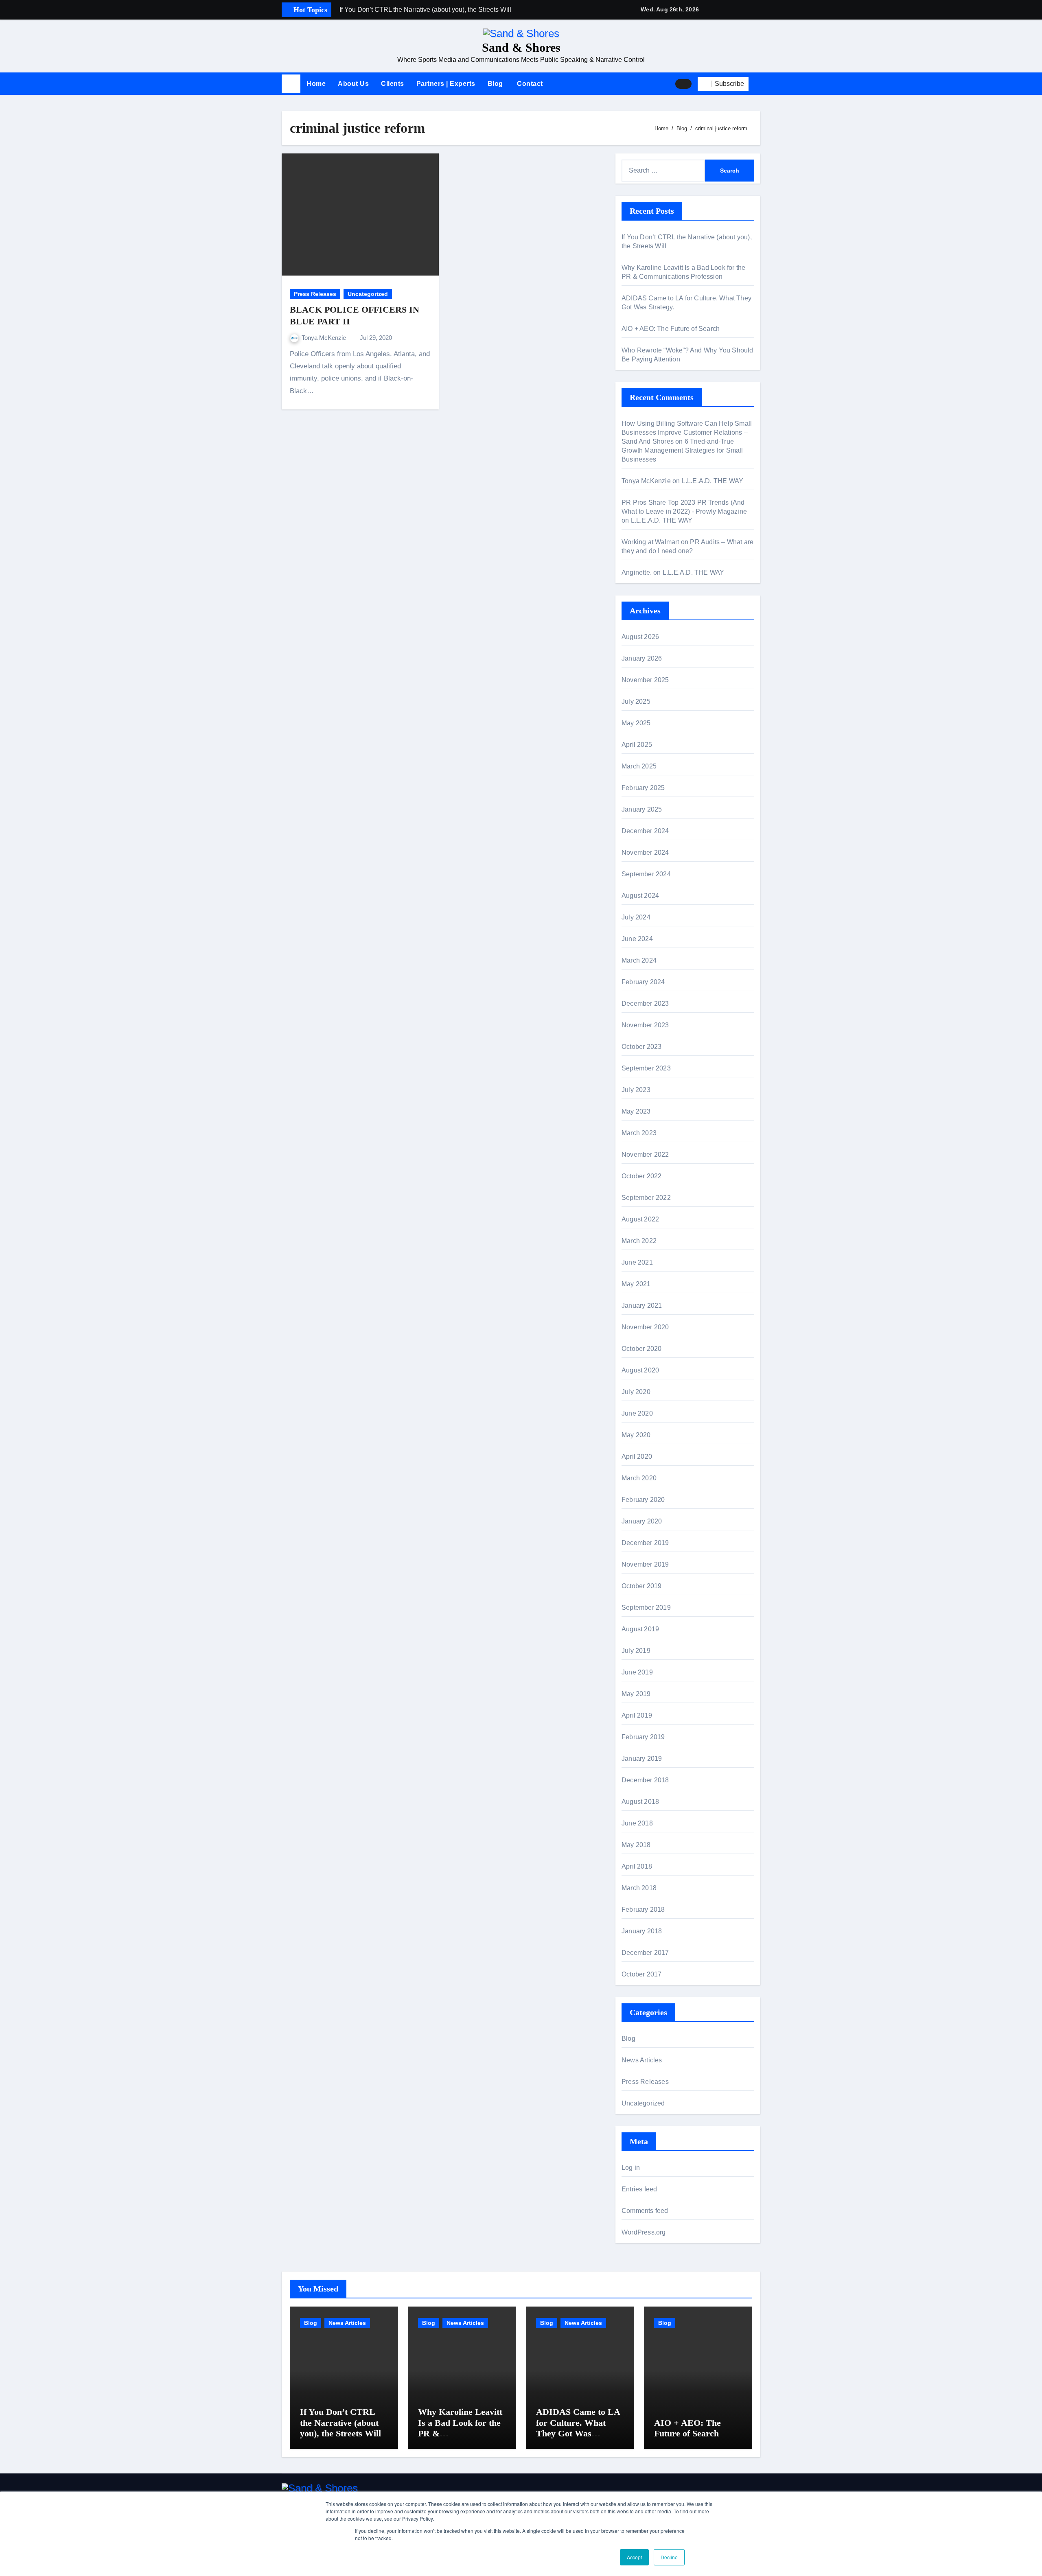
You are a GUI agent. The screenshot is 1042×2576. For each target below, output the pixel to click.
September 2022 (646, 1198)
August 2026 (640, 637)
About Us (353, 84)
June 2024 (637, 939)
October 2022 (641, 1176)
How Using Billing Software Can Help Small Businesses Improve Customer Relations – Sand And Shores (687, 432)
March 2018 (639, 1888)
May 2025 (636, 723)
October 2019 (641, 1586)
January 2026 (642, 658)
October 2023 (641, 1047)
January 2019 (642, 1759)
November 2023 (645, 1025)
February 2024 (643, 982)
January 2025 (642, 809)
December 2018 (645, 1780)
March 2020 (639, 1478)
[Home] (291, 84)
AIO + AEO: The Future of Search (671, 329)
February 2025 (643, 788)
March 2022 (639, 1241)
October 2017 (641, 1974)
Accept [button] (634, 2557)
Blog (495, 84)
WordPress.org (644, 2232)
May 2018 (636, 1845)
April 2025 (637, 745)
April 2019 (637, 1715)
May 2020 (636, 1435)
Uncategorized (368, 294)
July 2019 (636, 1651)
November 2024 (645, 852)
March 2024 (639, 960)
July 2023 (636, 1090)
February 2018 (643, 1910)
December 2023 (645, 1003)
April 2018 (637, 1866)
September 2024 (646, 874)
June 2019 (637, 1672)
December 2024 (645, 831)
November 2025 (645, 680)
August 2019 (640, 1629)
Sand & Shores (521, 47)
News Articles (642, 2060)
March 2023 (639, 1133)
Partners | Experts (446, 84)
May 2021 (636, 1284)
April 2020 (637, 1457)
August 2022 (640, 1219)
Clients (393, 84)
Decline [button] (669, 2557)
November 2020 (645, 1327)
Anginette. (637, 572)
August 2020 (640, 1370)
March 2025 (639, 766)
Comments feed (645, 2211)
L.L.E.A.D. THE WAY (713, 481)
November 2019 (645, 1564)
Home (316, 84)
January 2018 (642, 1931)
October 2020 (641, 1349)
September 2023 (646, 1068)
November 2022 (645, 1154)
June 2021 (637, 1262)
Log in (631, 2168)
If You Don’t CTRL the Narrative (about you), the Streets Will (340, 2423)
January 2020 (642, 1521)
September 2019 (646, 1608)
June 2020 (637, 1413)
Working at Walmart (650, 542)
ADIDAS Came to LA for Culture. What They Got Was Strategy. (578, 2428)
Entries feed (639, 2189)
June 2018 (637, 1823)
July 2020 (636, 1392)
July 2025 (636, 701)
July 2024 (636, 917)
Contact (529, 84)
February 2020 (643, 1500)
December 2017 (645, 1953)
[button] (757, 84)
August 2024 (640, 896)
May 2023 (636, 1111)
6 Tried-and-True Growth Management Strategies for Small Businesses (682, 450)
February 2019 (643, 1737)
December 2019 (645, 1543)
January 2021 (642, 1306)
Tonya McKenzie (325, 338)
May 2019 (636, 1694)
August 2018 (640, 1802)
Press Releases (315, 294)
